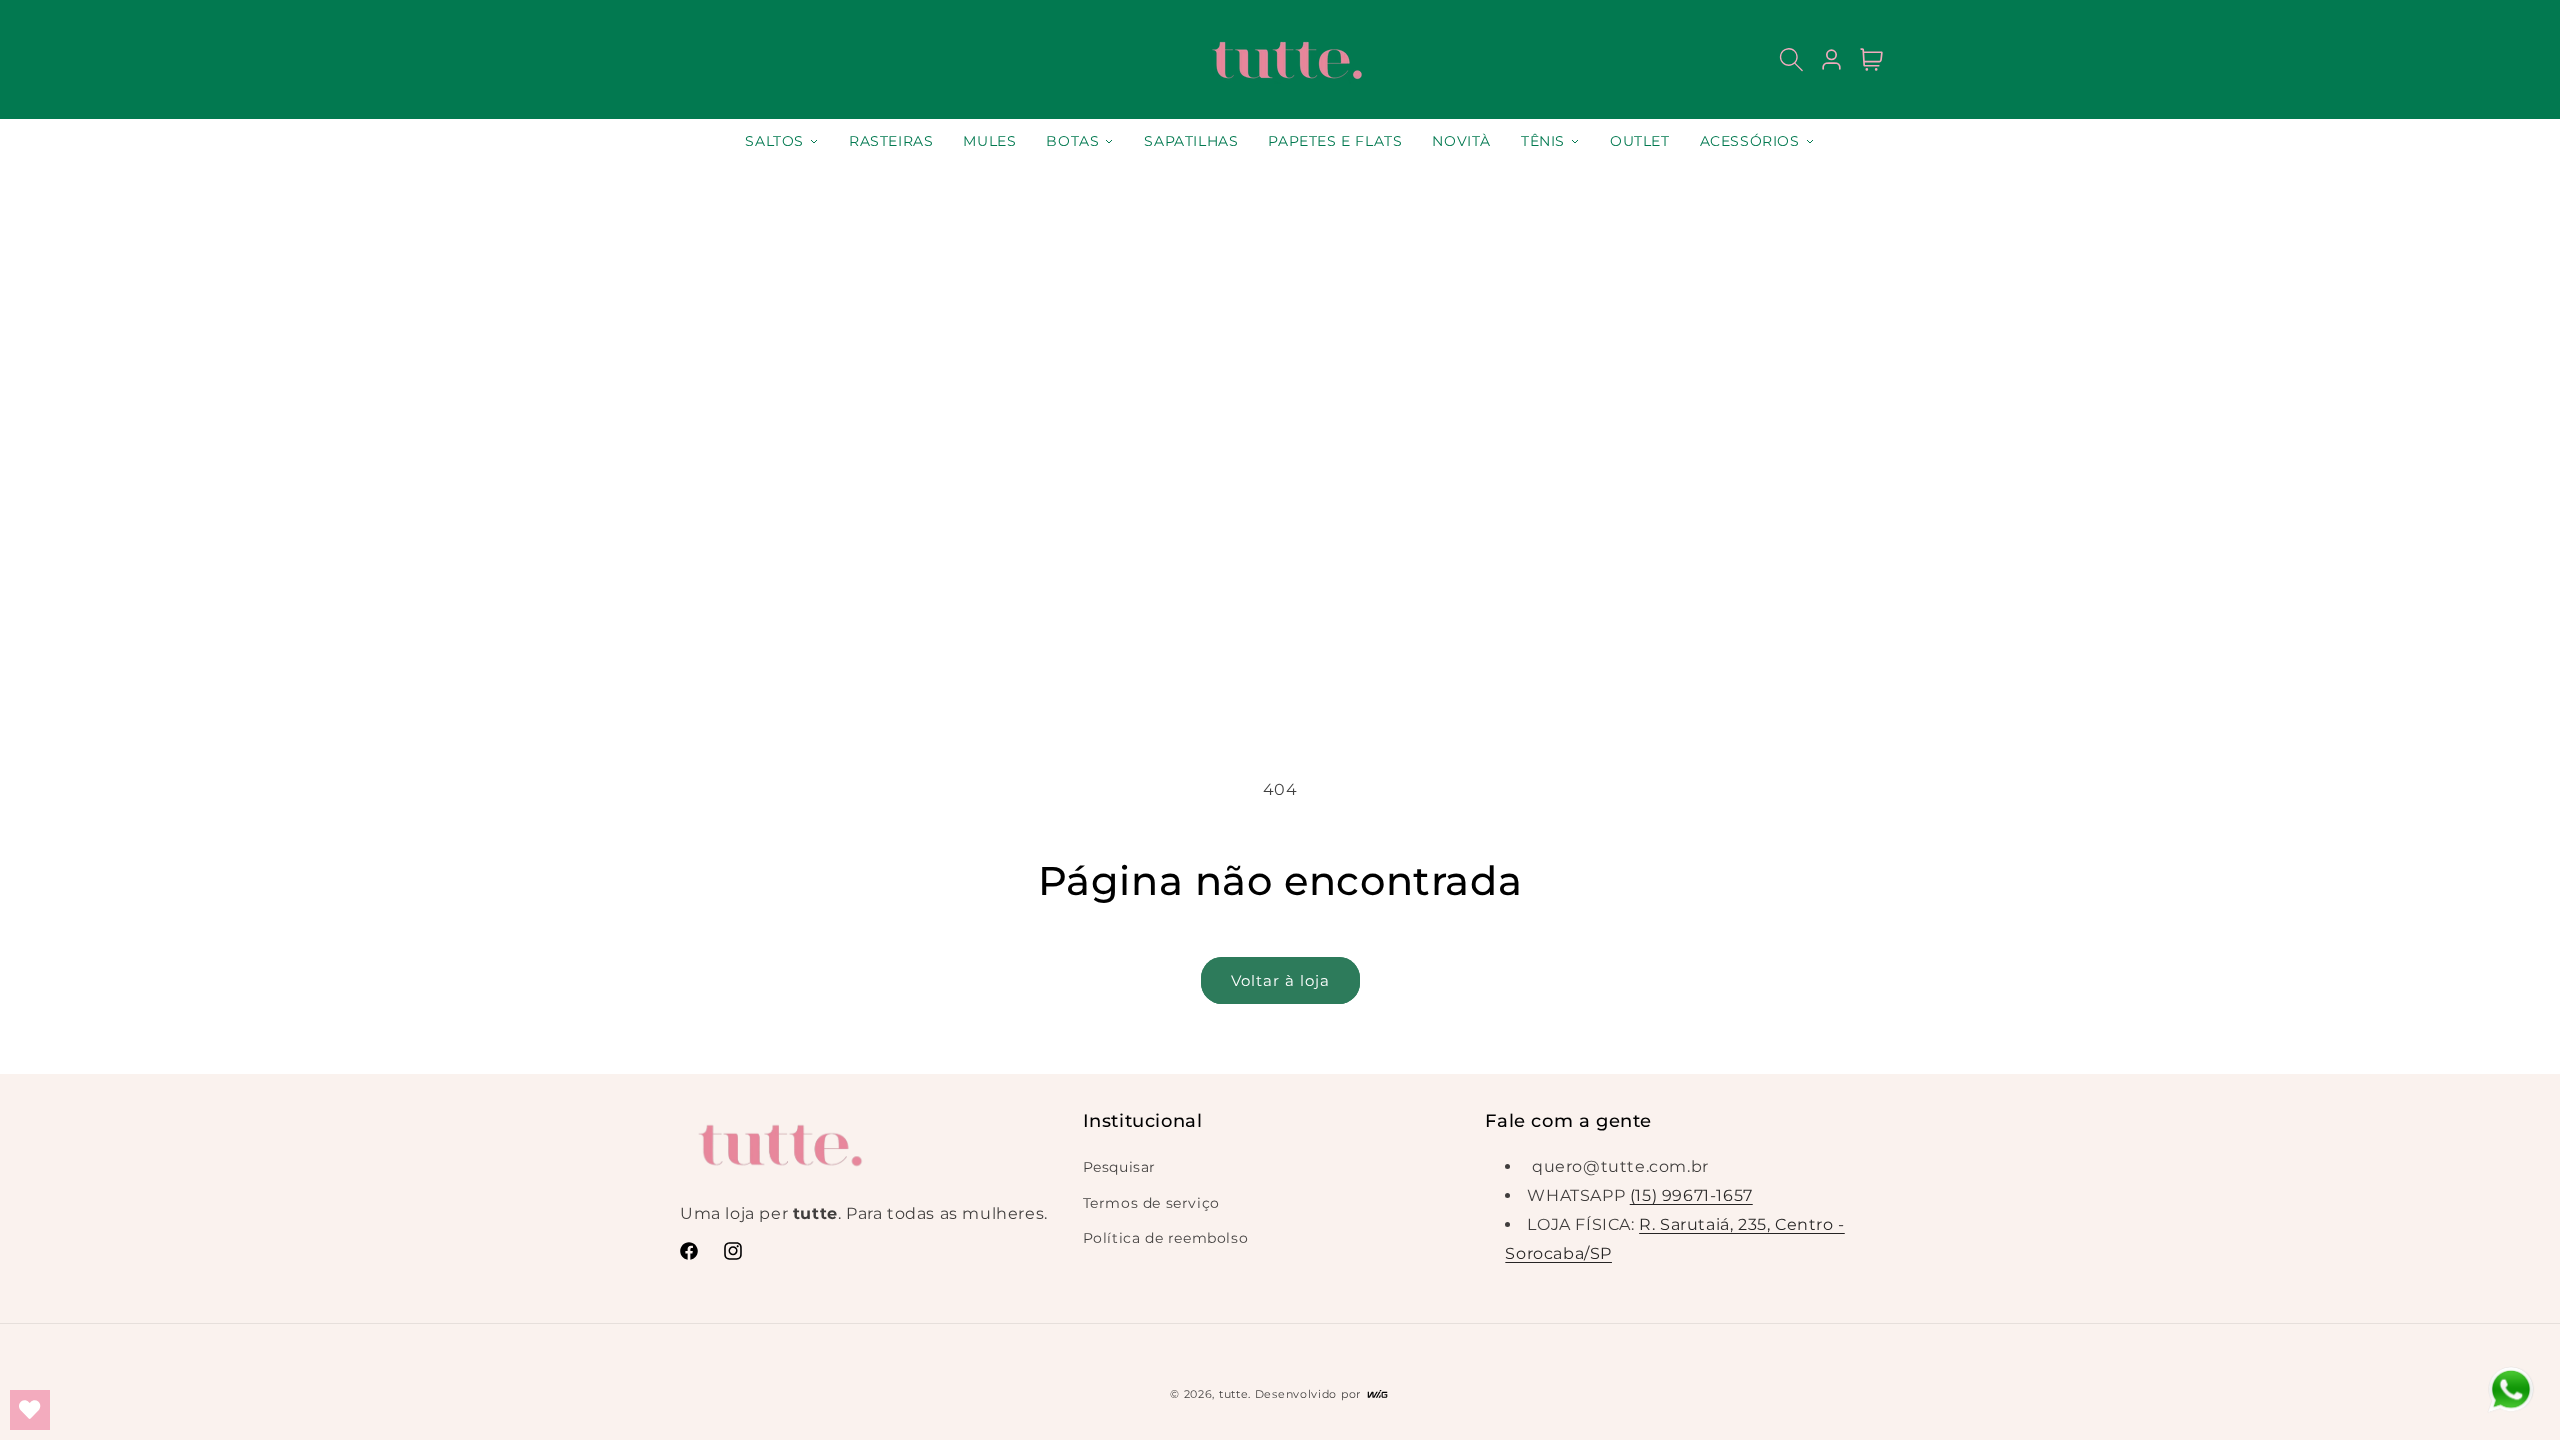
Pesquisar (1119, 1167)
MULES (989, 141)
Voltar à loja (1280, 980)
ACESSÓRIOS (1750, 141)
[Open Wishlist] (30, 1410)
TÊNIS (1543, 141)
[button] (1791, 59)
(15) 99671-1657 (1691, 1195)
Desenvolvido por (1310, 1394)
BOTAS (1072, 141)
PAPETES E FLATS (1335, 141)
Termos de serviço (1151, 1203)
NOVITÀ (1461, 141)
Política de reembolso (1166, 1238)
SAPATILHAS (1191, 141)
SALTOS (774, 141)
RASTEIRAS (891, 141)
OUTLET (1640, 141)
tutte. (1235, 1394)
